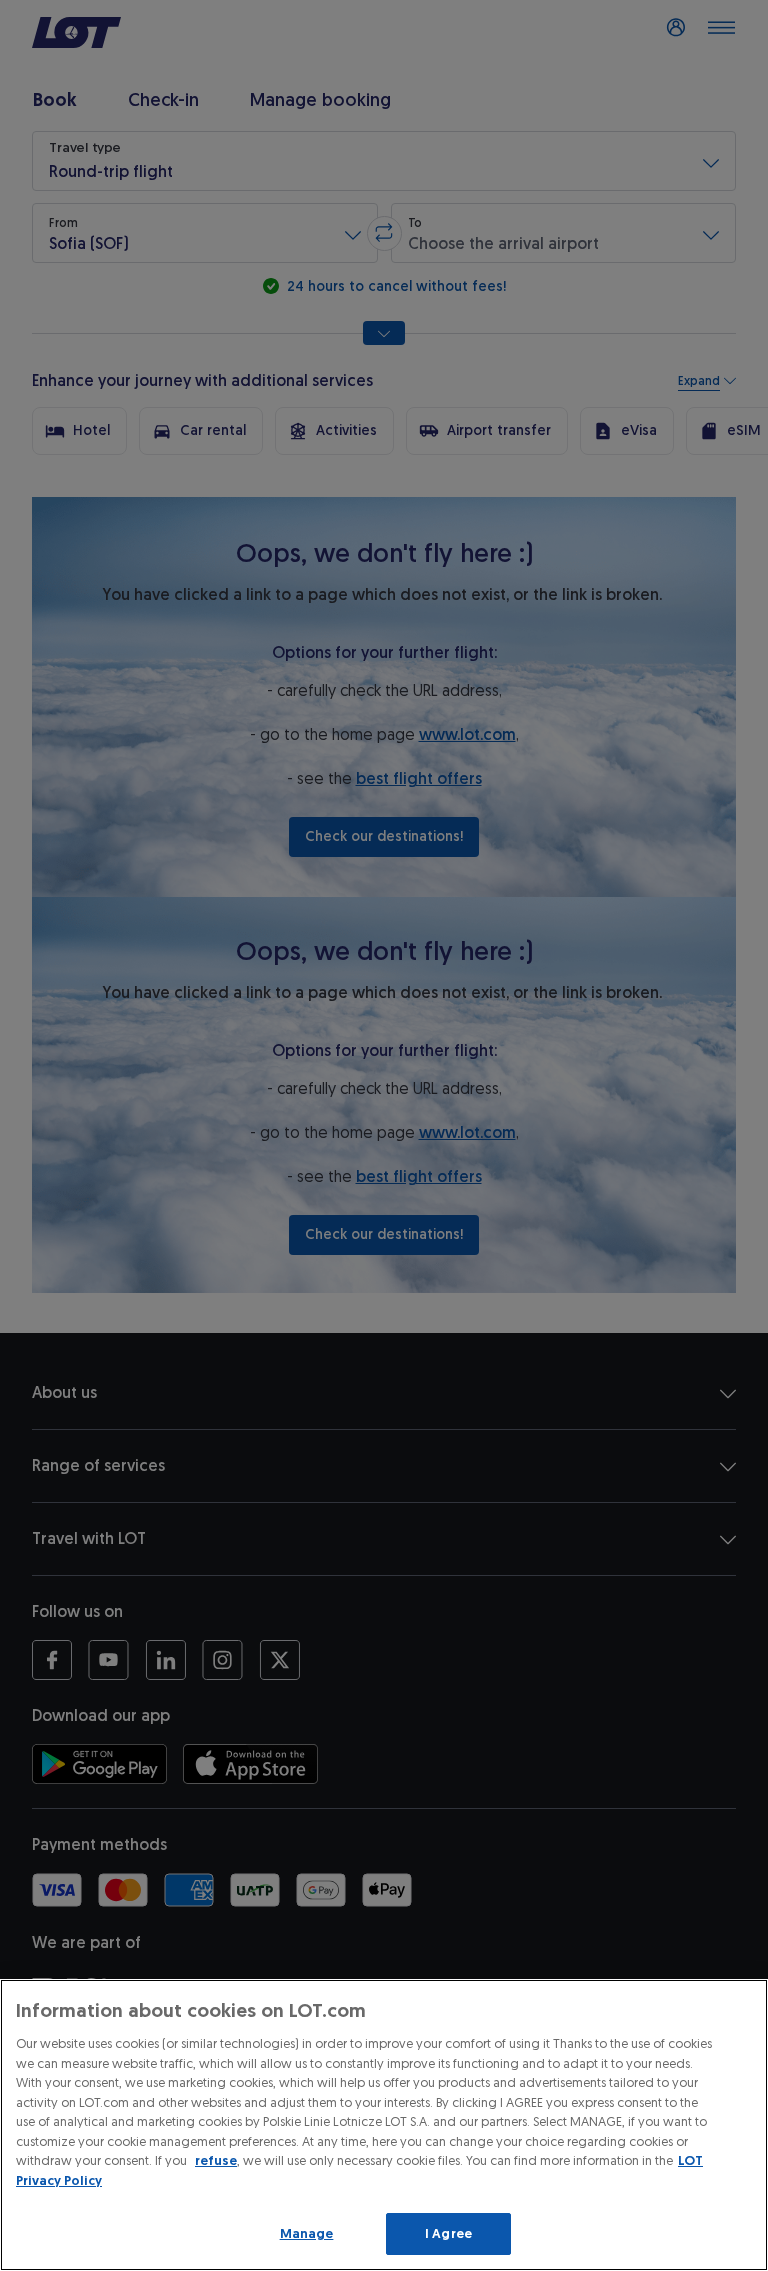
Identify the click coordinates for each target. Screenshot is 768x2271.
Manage (307, 2233)
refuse (216, 2160)
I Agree (448, 2233)
